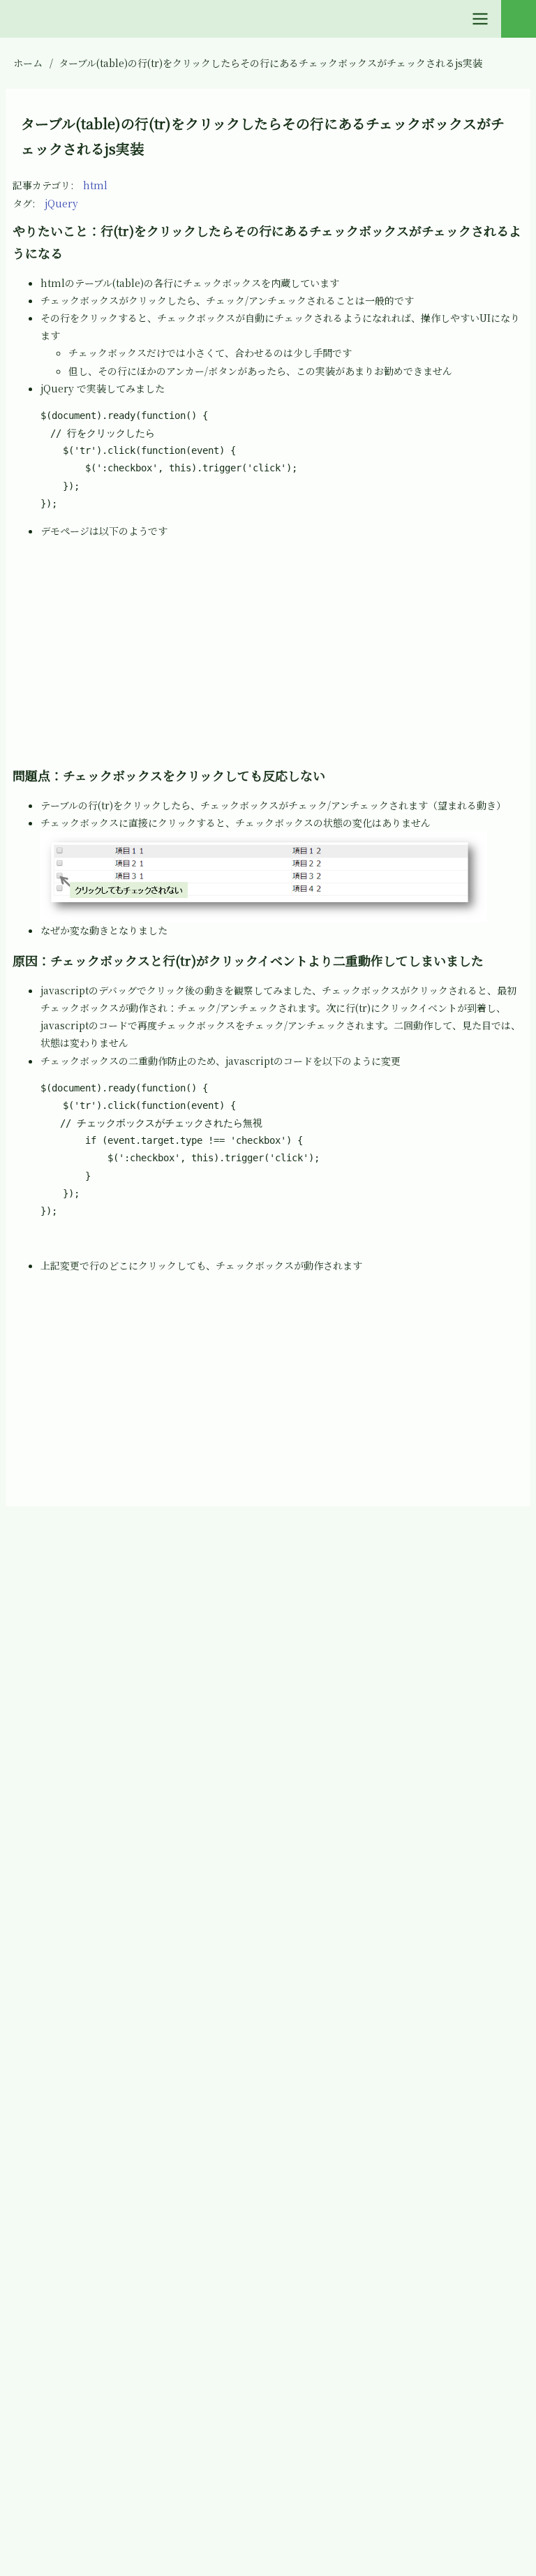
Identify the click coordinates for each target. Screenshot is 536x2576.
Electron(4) (62, 1860)
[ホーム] (24, 1547)
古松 (285, 1546)
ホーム (28, 63)
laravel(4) (58, 2012)
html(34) (56, 1911)
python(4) (59, 2268)
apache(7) (59, 1706)
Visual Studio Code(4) (88, 2422)
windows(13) (66, 2473)
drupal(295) (64, 1808)
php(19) (53, 2217)
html (95, 185)
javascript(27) (68, 1962)
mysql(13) (58, 2166)
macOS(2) (59, 2115)
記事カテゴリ (42, 185)
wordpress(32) (70, 2524)
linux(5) (54, 2063)
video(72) (58, 2371)
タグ (22, 203)
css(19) (51, 1757)
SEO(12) (53, 2319)
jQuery (61, 203)
